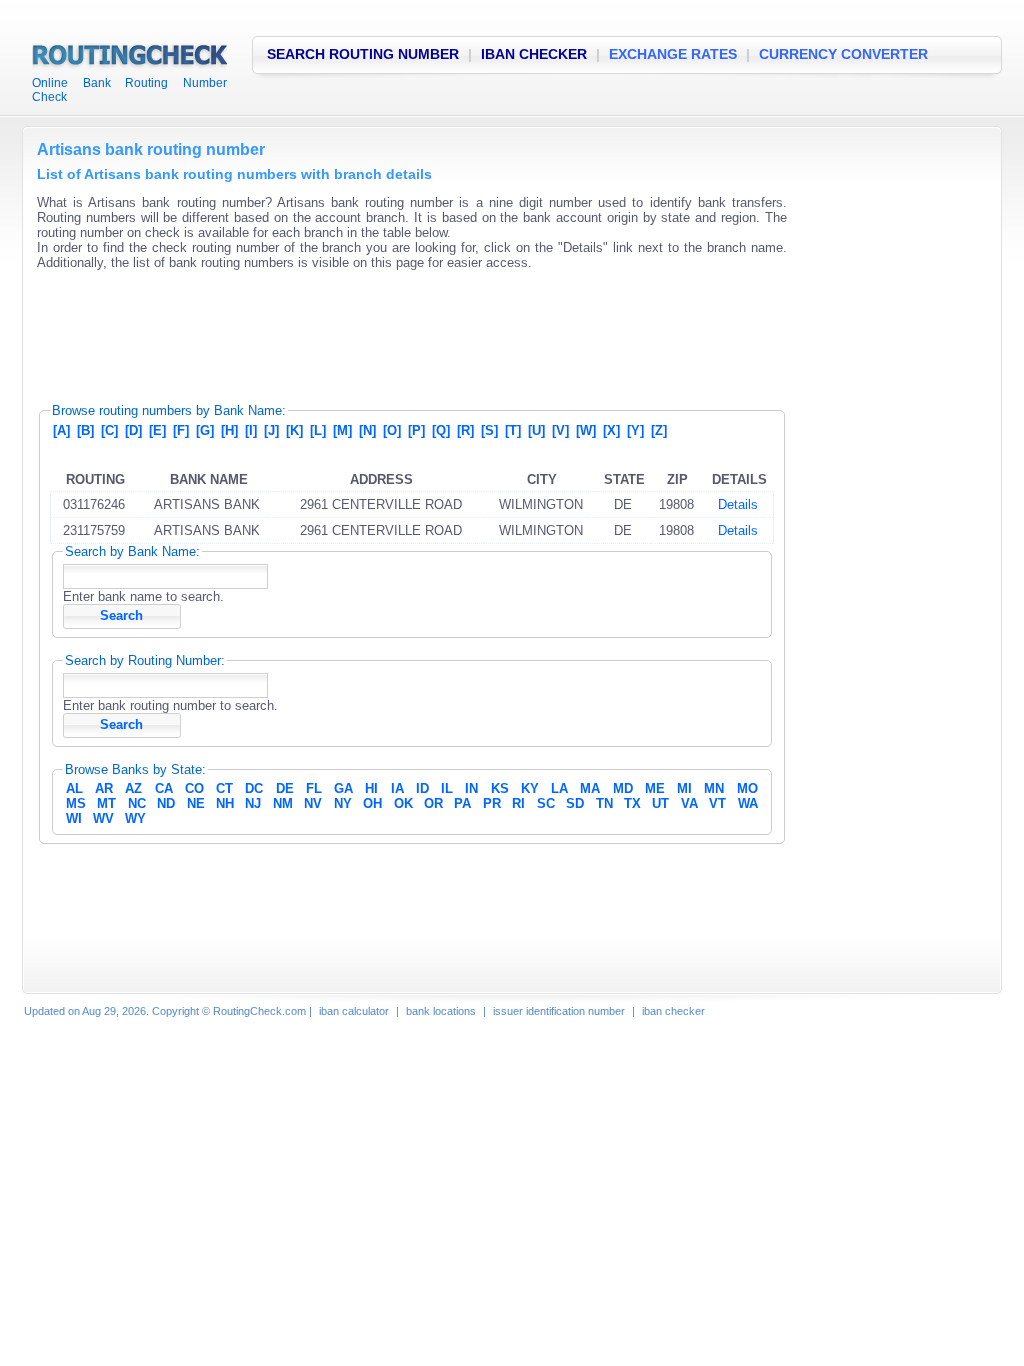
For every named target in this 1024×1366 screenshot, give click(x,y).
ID (422, 788)
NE (196, 803)
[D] (133, 430)
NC (137, 803)
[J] (271, 430)
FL (314, 788)
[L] (318, 430)
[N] (367, 430)
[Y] (635, 430)
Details (738, 504)
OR (433, 803)
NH (225, 803)
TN (604, 803)
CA (164, 788)
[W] (586, 430)
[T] (513, 430)
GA (343, 788)
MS (76, 803)
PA (462, 803)
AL (74, 788)
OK (403, 803)
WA (748, 803)
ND (166, 803)
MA (590, 788)
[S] (489, 430)
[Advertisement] (401, 330)
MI (684, 788)
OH (372, 803)
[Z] (659, 430)
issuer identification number (559, 1011)
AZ (133, 788)
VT (717, 803)
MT (106, 803)
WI (74, 818)
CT (224, 788)
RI (518, 803)
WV (103, 818)
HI (371, 788)
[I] (251, 430)
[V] (560, 430)
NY (343, 803)
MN (714, 788)
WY (135, 818)
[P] (416, 430)
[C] (109, 430)
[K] (294, 430)
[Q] (441, 430)
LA (559, 788)
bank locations (441, 1011)
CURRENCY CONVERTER (843, 54)
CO (194, 788)
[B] (85, 430)
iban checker (673, 1011)
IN (471, 788)
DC (254, 788)
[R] (465, 430)
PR (492, 803)
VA (689, 803)
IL (447, 788)
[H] (229, 430)
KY (530, 788)
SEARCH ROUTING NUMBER (363, 54)
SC (546, 803)
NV (313, 803)
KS (500, 788)
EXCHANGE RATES (673, 54)
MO (747, 788)
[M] (342, 430)
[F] (181, 430)
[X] (611, 430)
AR (104, 788)
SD (575, 803)
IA (397, 788)
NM (283, 803)
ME (655, 788)
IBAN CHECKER (534, 54)
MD (623, 788)
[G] (205, 430)
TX (632, 803)
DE (285, 788)
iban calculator (354, 1011)
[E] (157, 430)
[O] (392, 430)
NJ (253, 803)
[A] (61, 430)
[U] (536, 430)
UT (660, 803)
